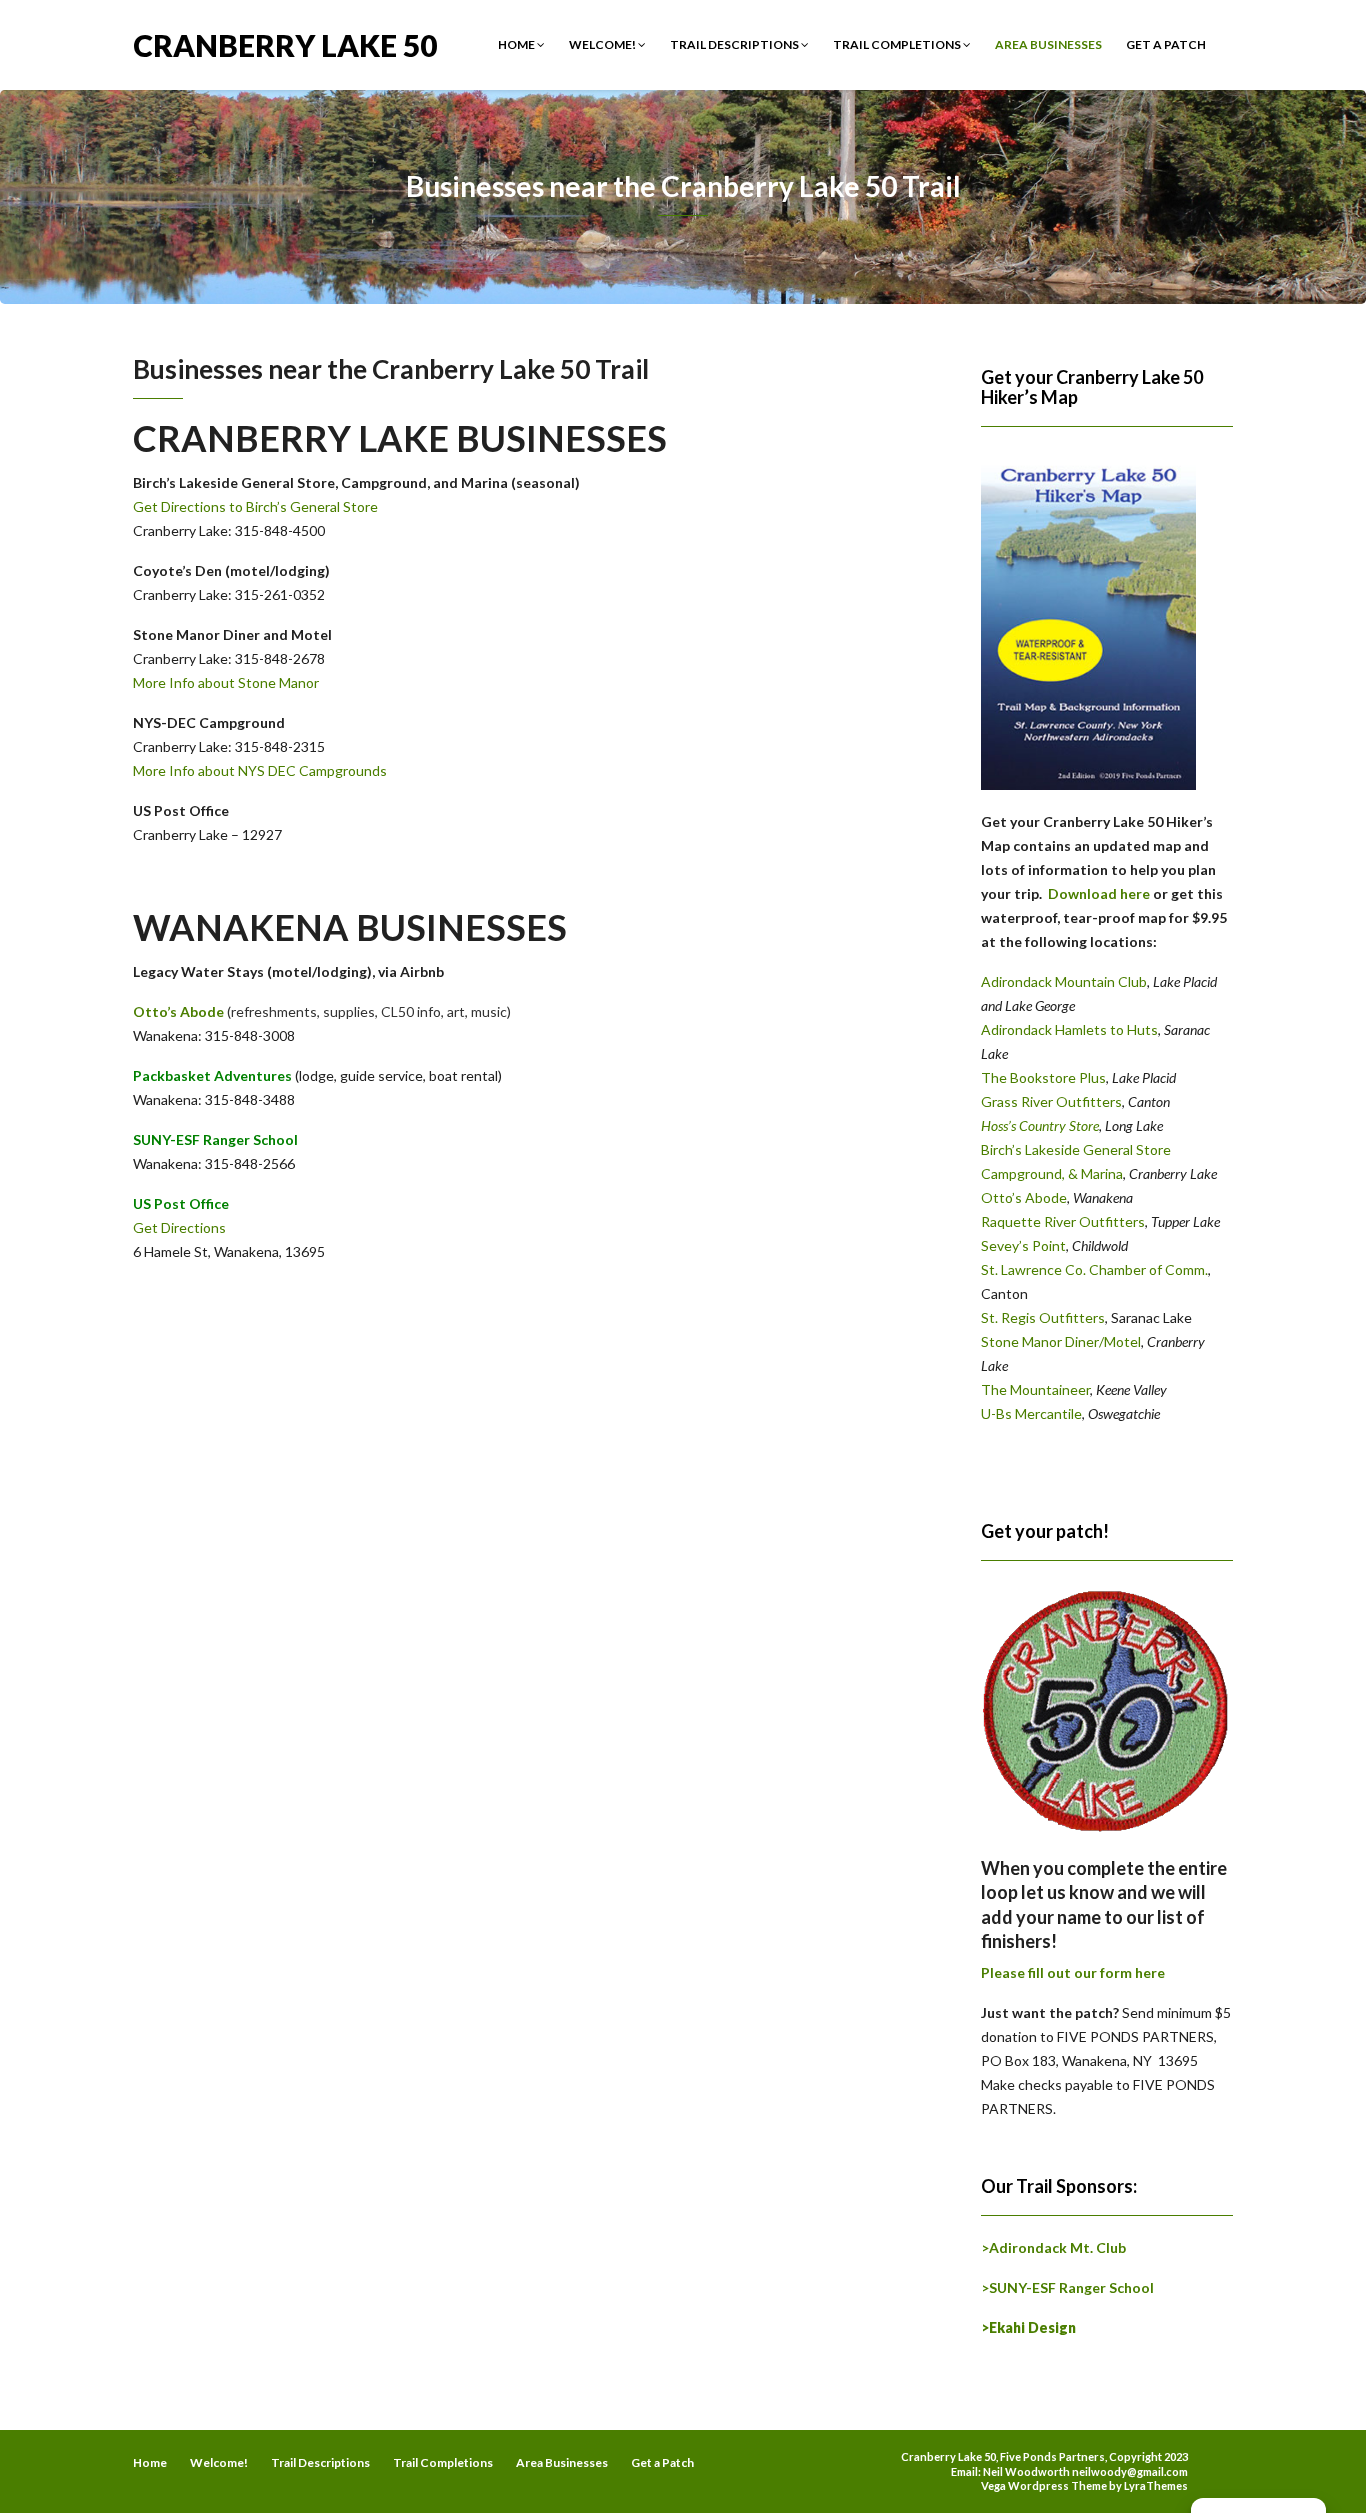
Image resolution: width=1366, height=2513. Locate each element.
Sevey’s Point (1023, 1245)
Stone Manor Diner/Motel (1061, 1341)
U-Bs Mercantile (1031, 1413)
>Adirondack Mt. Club (1053, 2247)
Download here (1099, 893)
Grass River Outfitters (1051, 1101)
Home (517, 44)
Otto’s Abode (178, 1011)
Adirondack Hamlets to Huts (1069, 1029)
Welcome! (603, 44)
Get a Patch (1166, 44)
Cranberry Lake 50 (285, 43)
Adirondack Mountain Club (1064, 981)
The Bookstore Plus (1043, 1077)
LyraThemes (1156, 2485)
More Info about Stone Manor (226, 682)
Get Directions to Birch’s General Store (255, 506)
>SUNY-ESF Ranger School (1067, 2287)
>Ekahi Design (1028, 2327)
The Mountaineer (1035, 1389)
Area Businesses (1048, 44)
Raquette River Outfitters (1063, 1221)
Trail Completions (898, 44)
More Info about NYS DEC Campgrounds (260, 770)
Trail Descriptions (735, 44)
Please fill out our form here (1073, 1972)
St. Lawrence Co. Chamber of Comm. (1094, 1269)
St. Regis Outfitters (1043, 1317)
